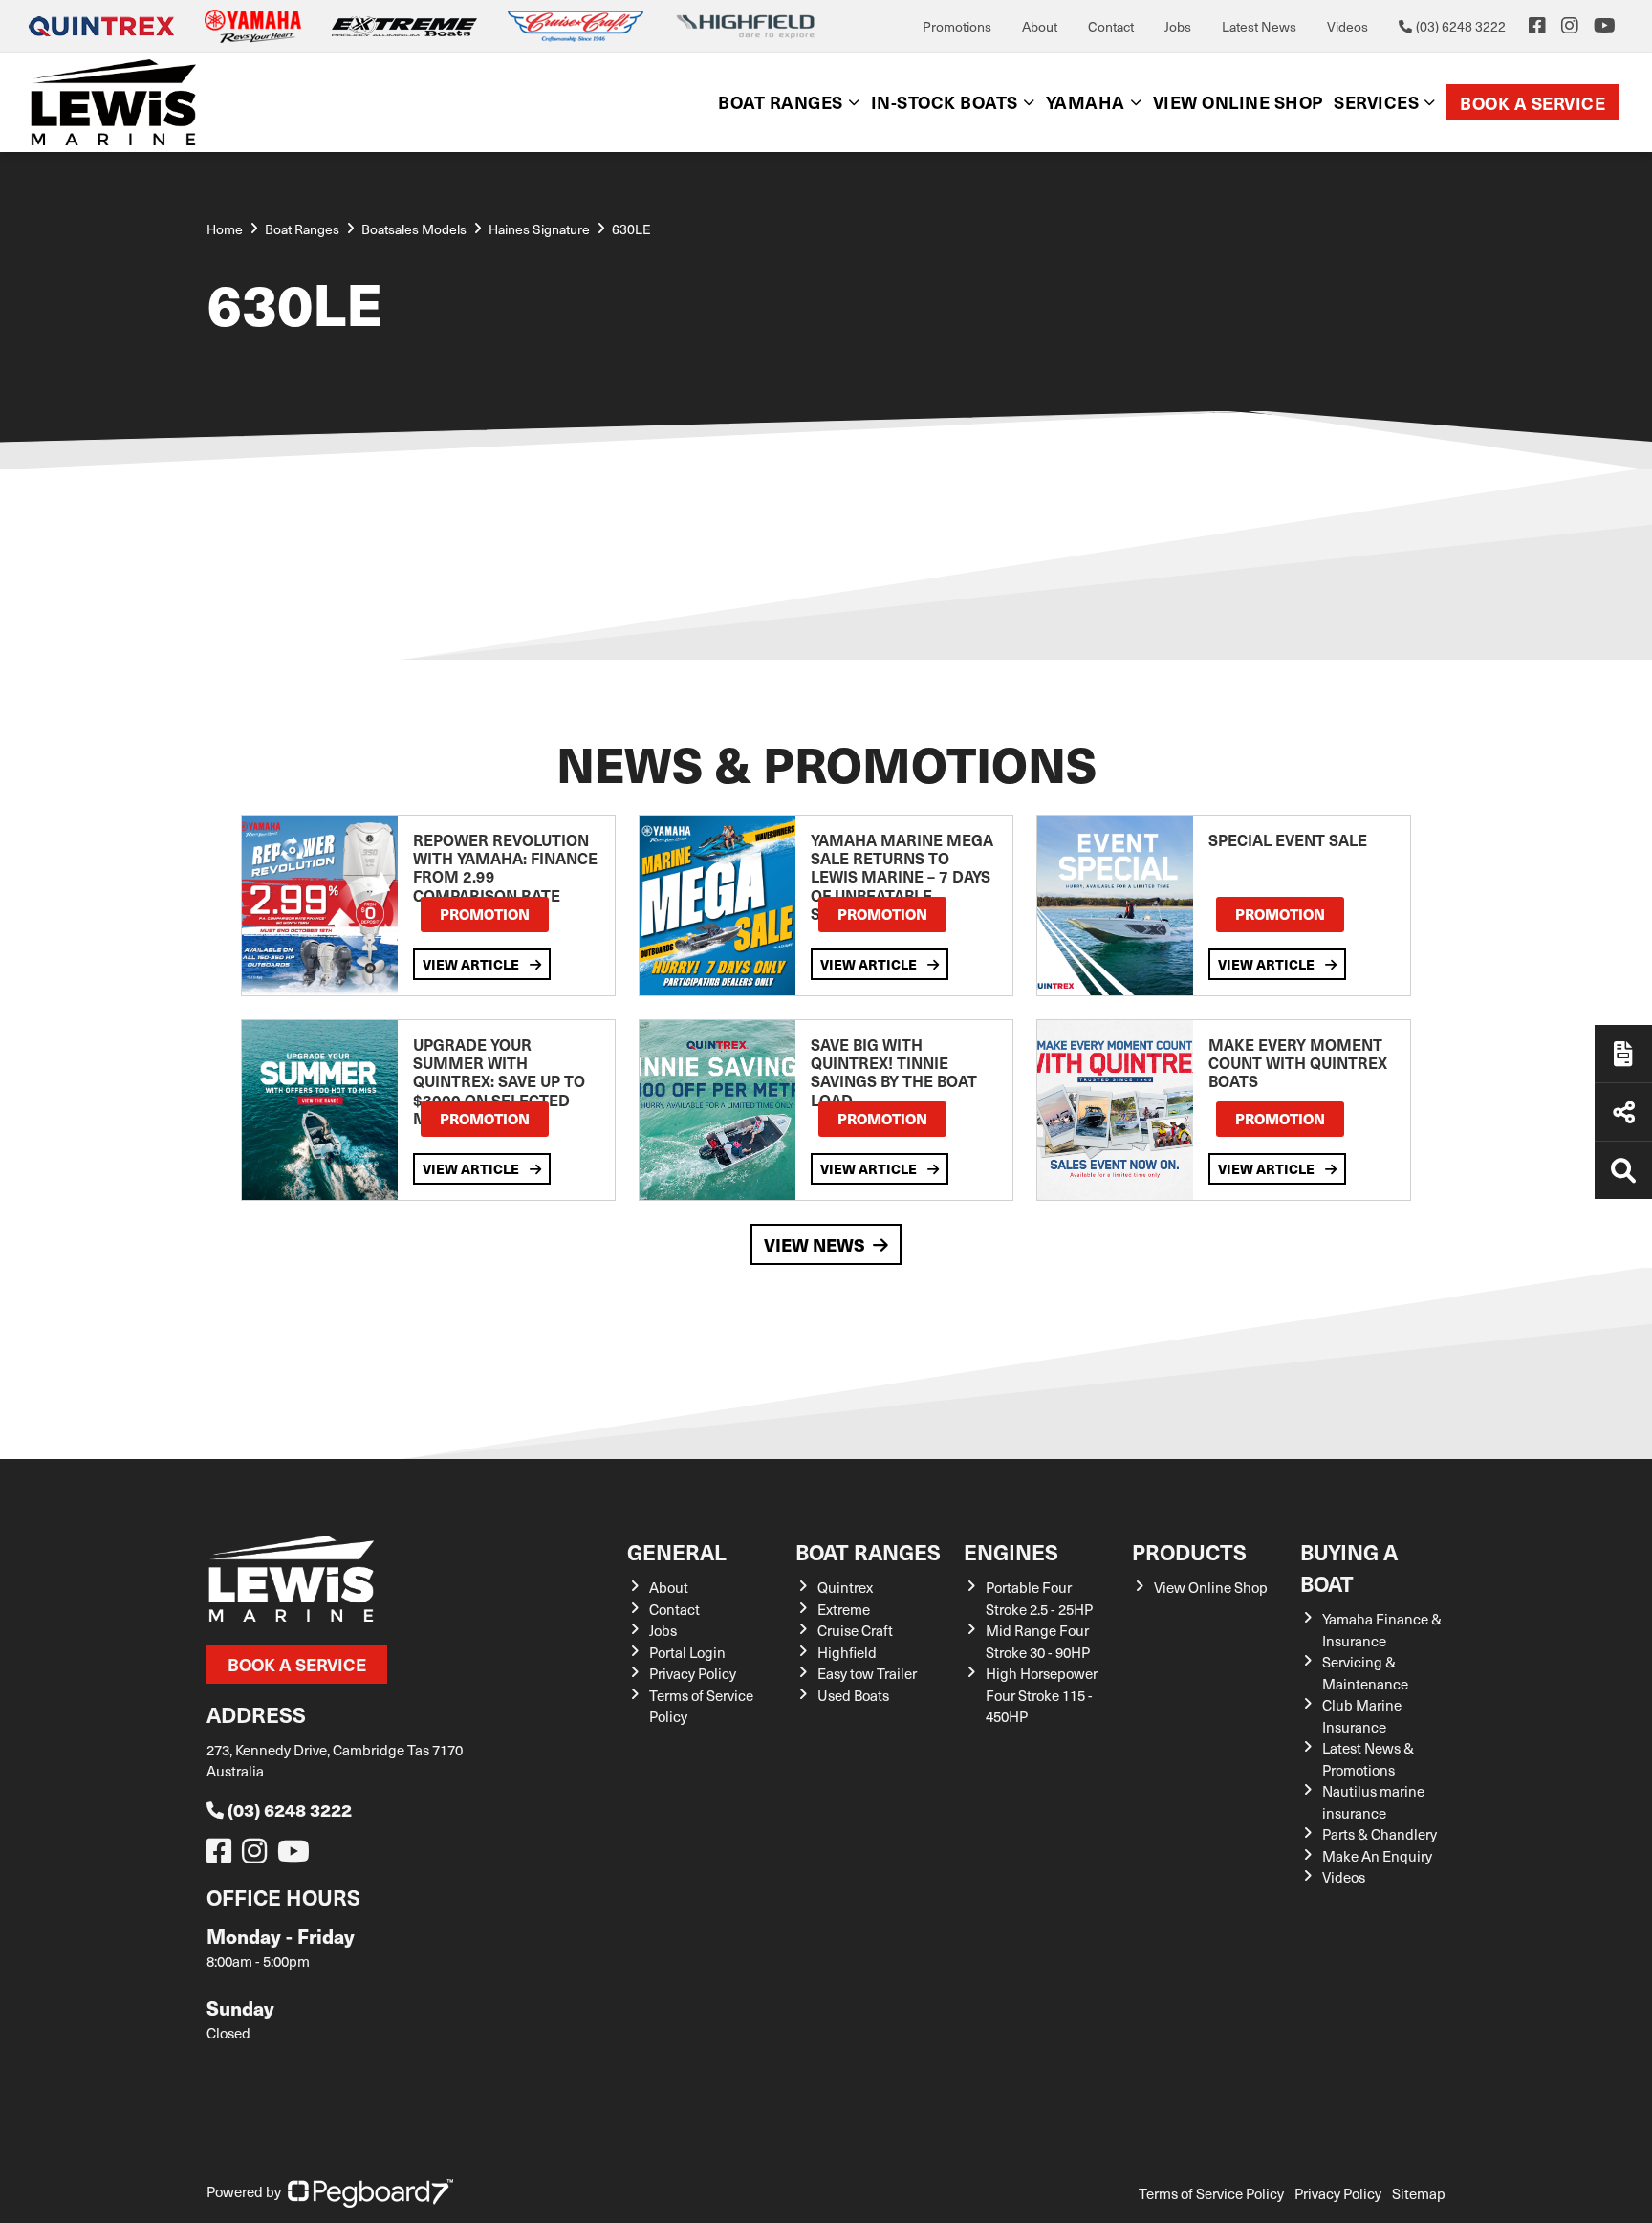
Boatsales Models (414, 229)
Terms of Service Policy (1211, 2193)
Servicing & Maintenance (1365, 1673)
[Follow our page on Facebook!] (1537, 26)
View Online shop (1238, 102)
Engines (1011, 1551)
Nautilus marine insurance (1373, 1802)
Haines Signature (539, 229)
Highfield (847, 1652)
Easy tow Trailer (867, 1673)
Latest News (1259, 26)
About (1040, 26)
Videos (1348, 26)
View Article (472, 964)
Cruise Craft (855, 1630)
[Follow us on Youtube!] (297, 1856)
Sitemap (1419, 2193)
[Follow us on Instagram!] (258, 1856)
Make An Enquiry (1377, 1856)
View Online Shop (1211, 1587)
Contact (1111, 26)
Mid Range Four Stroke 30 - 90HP (1038, 1641)
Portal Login (687, 1652)
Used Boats (853, 1695)
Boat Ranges (868, 1551)
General (677, 1551)
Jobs (1178, 26)
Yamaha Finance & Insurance (1382, 1630)
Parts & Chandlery (1380, 1834)
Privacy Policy (693, 1673)
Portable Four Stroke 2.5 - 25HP (1039, 1598)
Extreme (844, 1609)
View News (815, 1244)
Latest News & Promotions (1368, 1759)
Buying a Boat (1349, 1567)
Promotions (957, 26)
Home (225, 229)
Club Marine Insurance (1362, 1716)
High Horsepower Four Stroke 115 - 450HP (1042, 1695)
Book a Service (1532, 103)
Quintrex (845, 1587)
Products (1189, 1551)
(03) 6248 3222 (290, 1809)
